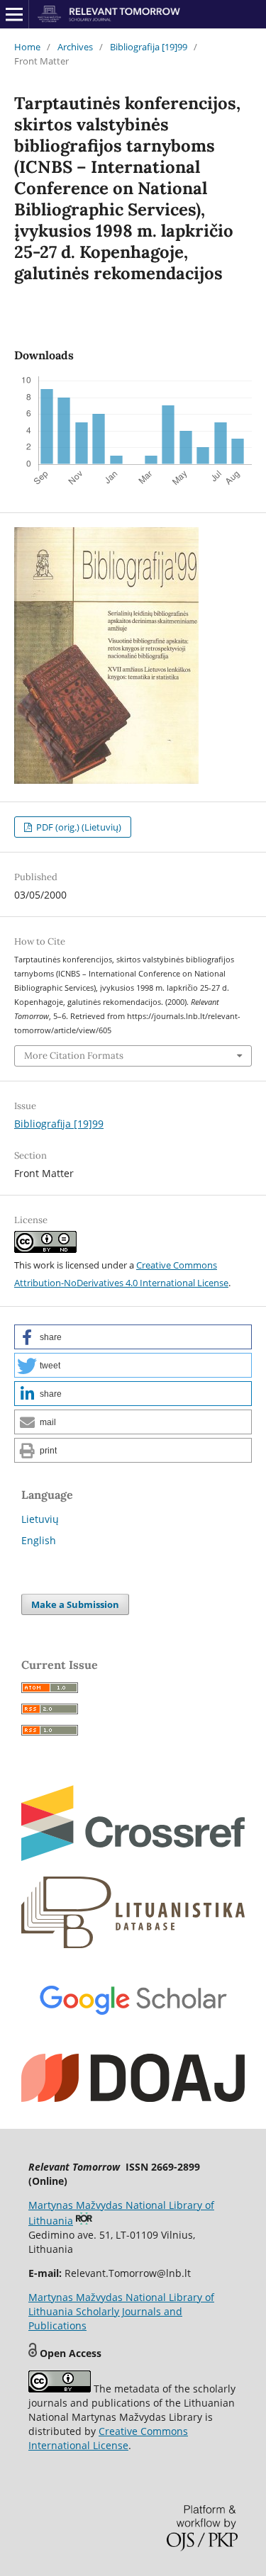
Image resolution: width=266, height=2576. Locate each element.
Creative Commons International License (108, 2438)
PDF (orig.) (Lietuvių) (78, 827)
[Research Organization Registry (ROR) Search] (84, 2221)
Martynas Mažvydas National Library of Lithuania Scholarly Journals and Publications (121, 2311)
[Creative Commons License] (60, 2389)
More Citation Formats (74, 1056)
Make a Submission (75, 1604)
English (39, 1540)
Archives (75, 47)
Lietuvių (40, 1519)
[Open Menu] (14, 14)
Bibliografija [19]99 (149, 47)
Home (27, 47)
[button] (133, 1337)
